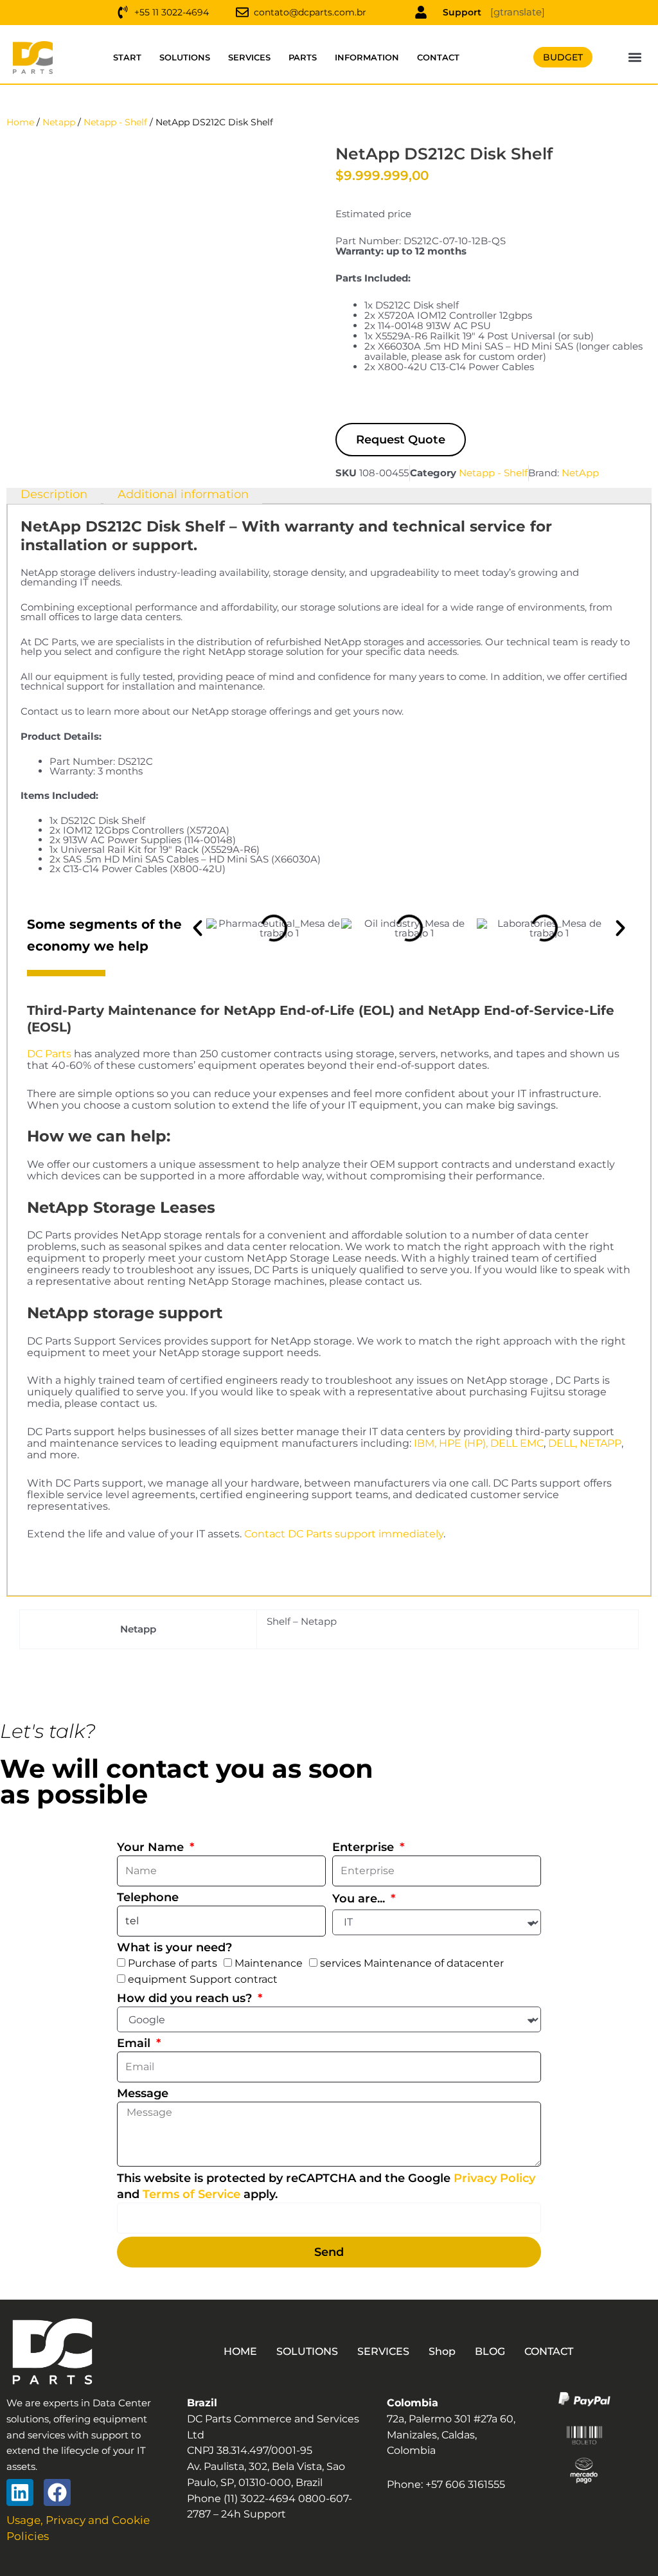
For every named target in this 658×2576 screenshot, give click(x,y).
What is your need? (174, 1947)
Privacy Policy (494, 2178)
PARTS (303, 57)
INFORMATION (367, 57)
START (127, 57)
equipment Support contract (203, 1979)
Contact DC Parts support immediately (344, 1534)
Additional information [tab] (183, 495)
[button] (635, 58)
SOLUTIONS (185, 57)
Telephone (148, 1897)
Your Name (152, 1847)
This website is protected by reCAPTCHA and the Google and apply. (326, 2186)
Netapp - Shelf (115, 122)
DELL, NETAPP (585, 1443)
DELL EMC (517, 1443)
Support (462, 12)
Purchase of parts (173, 1963)
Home (20, 122)
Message (143, 2093)
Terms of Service (191, 2194)
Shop (442, 2351)
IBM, (425, 1443)
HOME (240, 2351)
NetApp (580, 473)
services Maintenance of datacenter (412, 1963)
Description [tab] (54, 495)
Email (135, 2043)
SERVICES (249, 57)
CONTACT (438, 57)
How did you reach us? (186, 1998)
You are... (360, 1899)
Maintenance (269, 1963)
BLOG (490, 2351)
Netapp (59, 122)
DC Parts (49, 1054)
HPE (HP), (463, 1443)
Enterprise (365, 1847)
